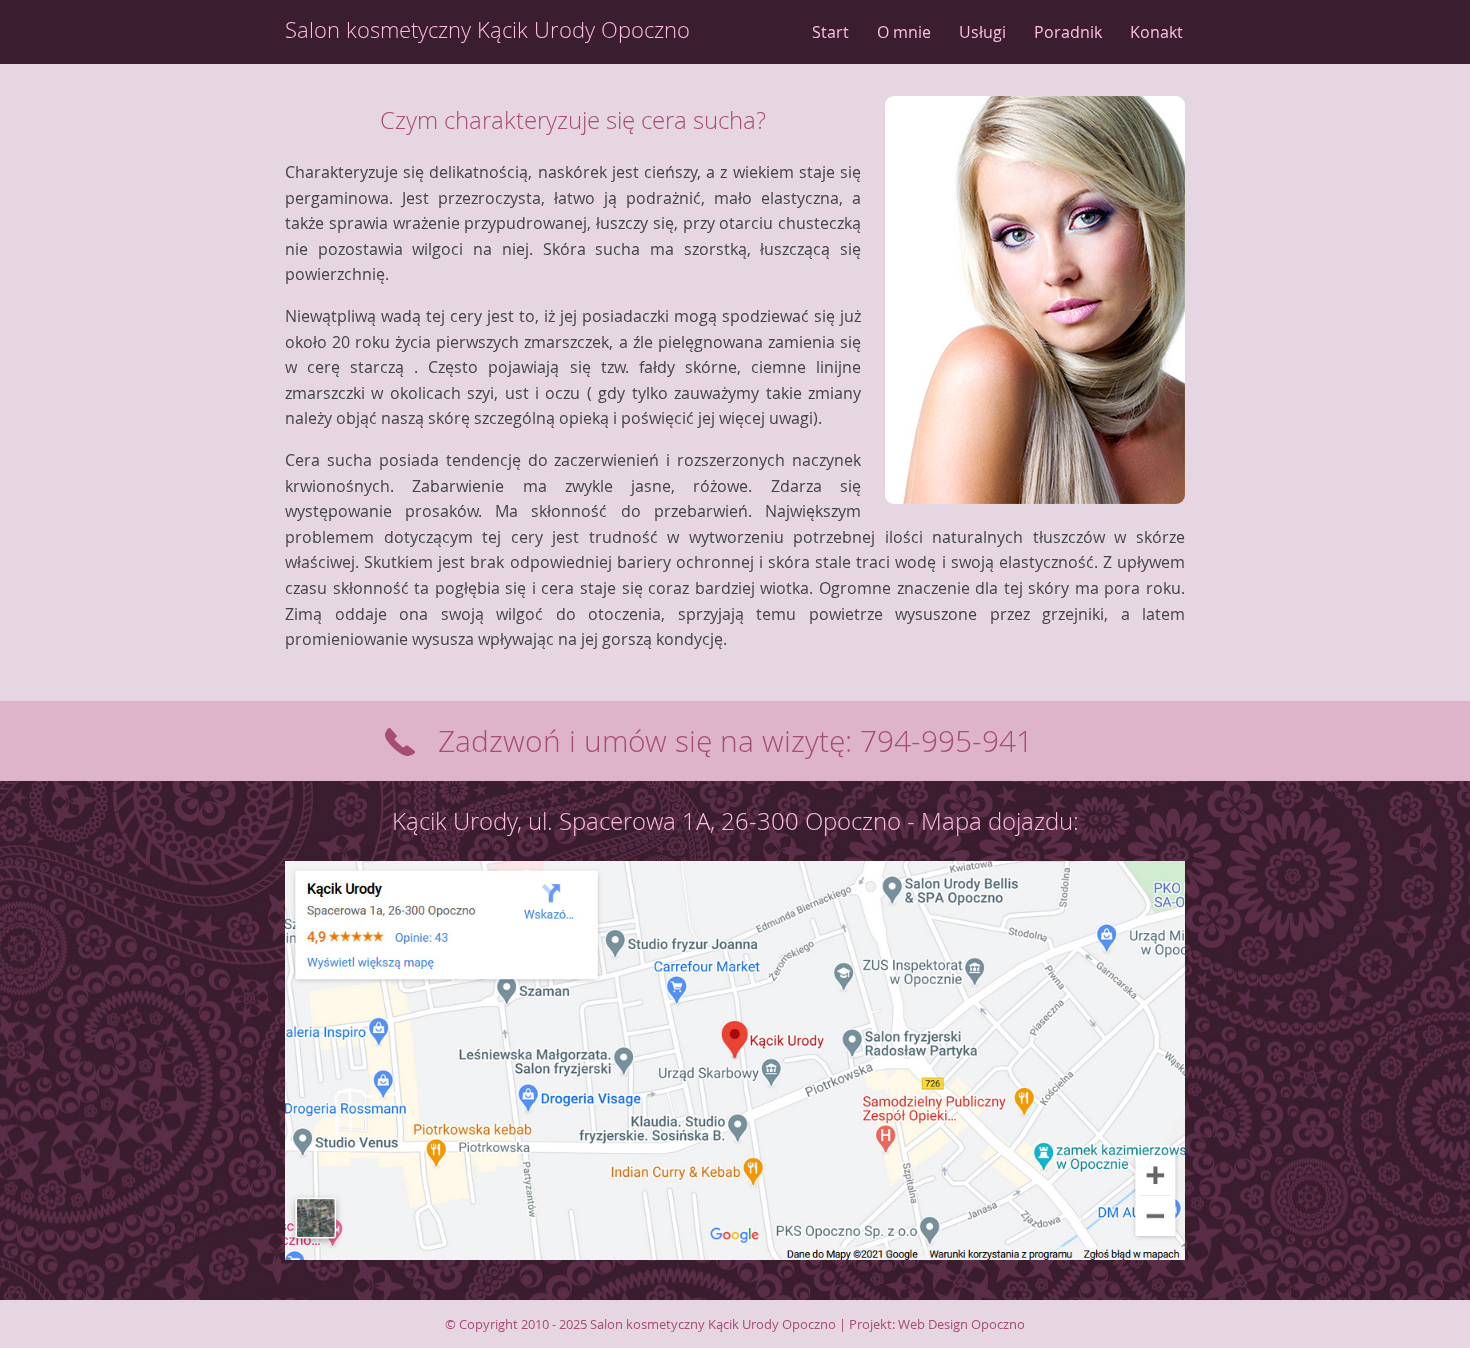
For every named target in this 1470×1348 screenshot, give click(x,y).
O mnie (904, 32)
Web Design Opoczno (961, 1324)
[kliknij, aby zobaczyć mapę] (735, 1286)
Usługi (982, 32)
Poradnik (1068, 32)
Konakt (1156, 32)
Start (830, 32)
